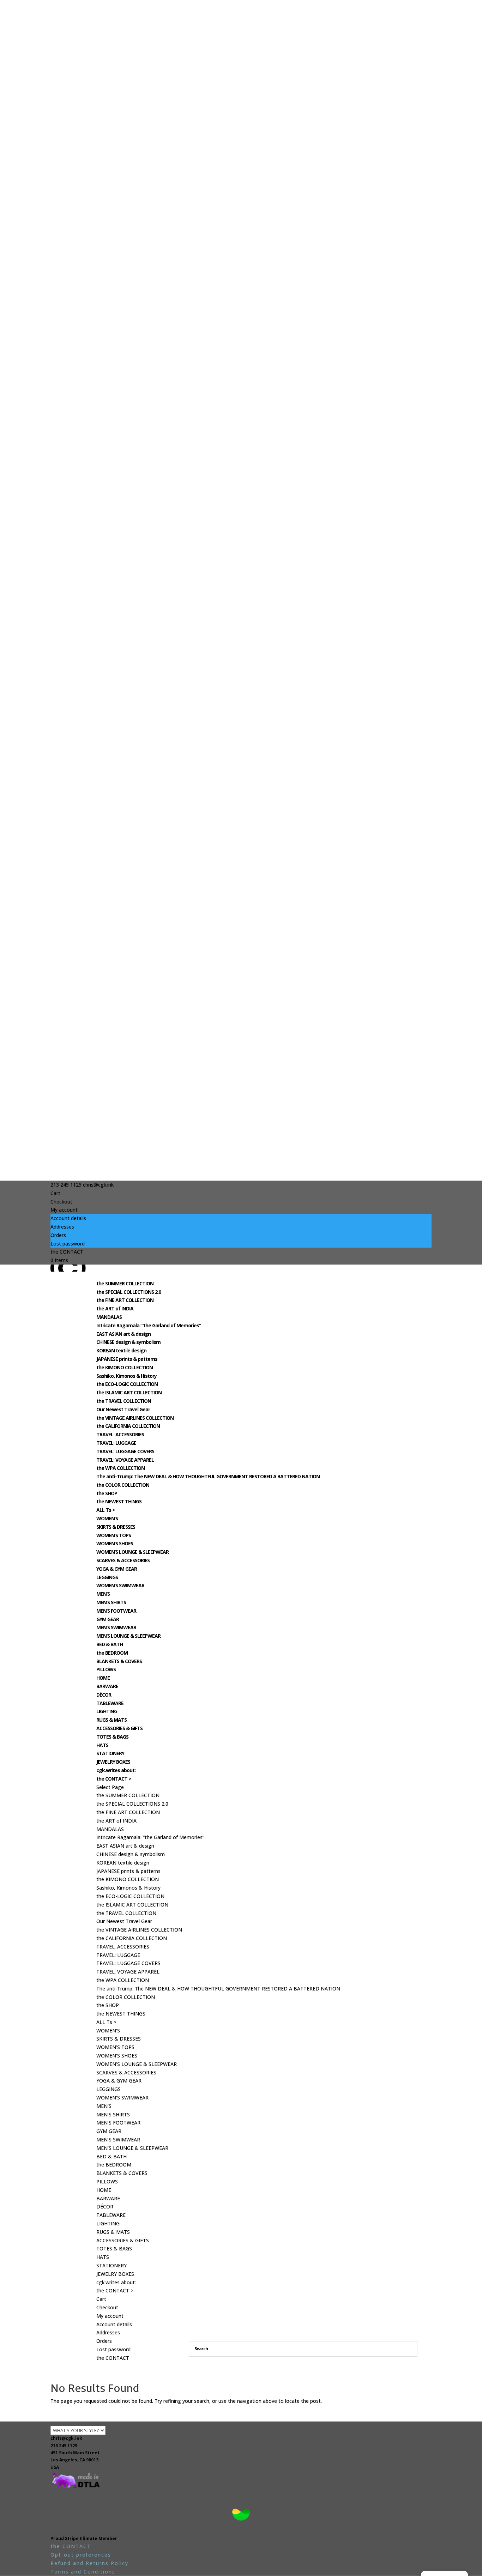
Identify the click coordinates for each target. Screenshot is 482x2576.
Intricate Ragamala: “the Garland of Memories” (149, 1325)
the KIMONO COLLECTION (125, 1367)
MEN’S (103, 1594)
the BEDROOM (112, 1653)
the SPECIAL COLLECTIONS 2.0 (129, 1292)
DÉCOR (104, 1695)
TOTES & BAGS (112, 1737)
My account (64, 1210)
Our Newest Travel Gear (123, 1409)
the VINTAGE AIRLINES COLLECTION (135, 1418)
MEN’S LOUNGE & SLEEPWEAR (128, 1636)
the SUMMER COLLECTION (125, 1283)
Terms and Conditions (83, 2572)
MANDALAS (109, 1317)
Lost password (68, 1244)
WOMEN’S (107, 1518)
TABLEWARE (110, 1703)
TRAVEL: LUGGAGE (116, 1443)
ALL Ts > (106, 1510)
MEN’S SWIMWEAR (116, 1627)
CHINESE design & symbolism (128, 1342)
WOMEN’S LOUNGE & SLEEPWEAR (132, 1552)
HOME (103, 1678)
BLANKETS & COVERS (119, 1661)
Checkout (61, 1202)
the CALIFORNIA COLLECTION (128, 1426)
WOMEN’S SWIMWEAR (120, 1585)
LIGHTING (107, 1711)
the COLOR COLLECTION (123, 1485)
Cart (55, 1193)
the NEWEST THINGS (119, 1501)
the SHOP (107, 1493)
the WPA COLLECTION (120, 1468)
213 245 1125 (64, 2446)
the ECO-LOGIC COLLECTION (127, 1384)
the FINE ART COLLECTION (125, 1300)
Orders (58, 1235)
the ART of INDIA (115, 1308)
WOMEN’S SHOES (115, 1543)
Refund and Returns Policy (89, 2563)
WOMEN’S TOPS (114, 1535)
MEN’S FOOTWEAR (116, 1611)
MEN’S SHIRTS (111, 1602)
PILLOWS (106, 1669)
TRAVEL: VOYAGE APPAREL (125, 1460)
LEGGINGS (107, 1577)
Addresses (62, 1227)
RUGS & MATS (112, 1720)
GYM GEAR (108, 1619)
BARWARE (107, 1686)
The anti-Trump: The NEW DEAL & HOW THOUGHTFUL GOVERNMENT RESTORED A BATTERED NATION (208, 1476)
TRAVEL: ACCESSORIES (120, 1434)
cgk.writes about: (116, 1770)
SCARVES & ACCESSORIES (123, 1560)
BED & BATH (110, 1644)
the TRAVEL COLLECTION (124, 1401)
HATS (102, 1745)
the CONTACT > (114, 1779)
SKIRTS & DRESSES (116, 1527)
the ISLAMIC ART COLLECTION (129, 1392)
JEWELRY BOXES (113, 1762)
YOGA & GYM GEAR (117, 1569)
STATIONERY (110, 1753)
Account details (68, 1218)
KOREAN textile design (121, 1350)
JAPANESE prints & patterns (127, 1359)
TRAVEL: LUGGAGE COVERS (125, 1451)
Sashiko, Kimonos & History (126, 1376)
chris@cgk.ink (66, 2438)
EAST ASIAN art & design (123, 1334)
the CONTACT (67, 1252)
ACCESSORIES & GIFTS (119, 1728)
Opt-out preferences (81, 2555)
